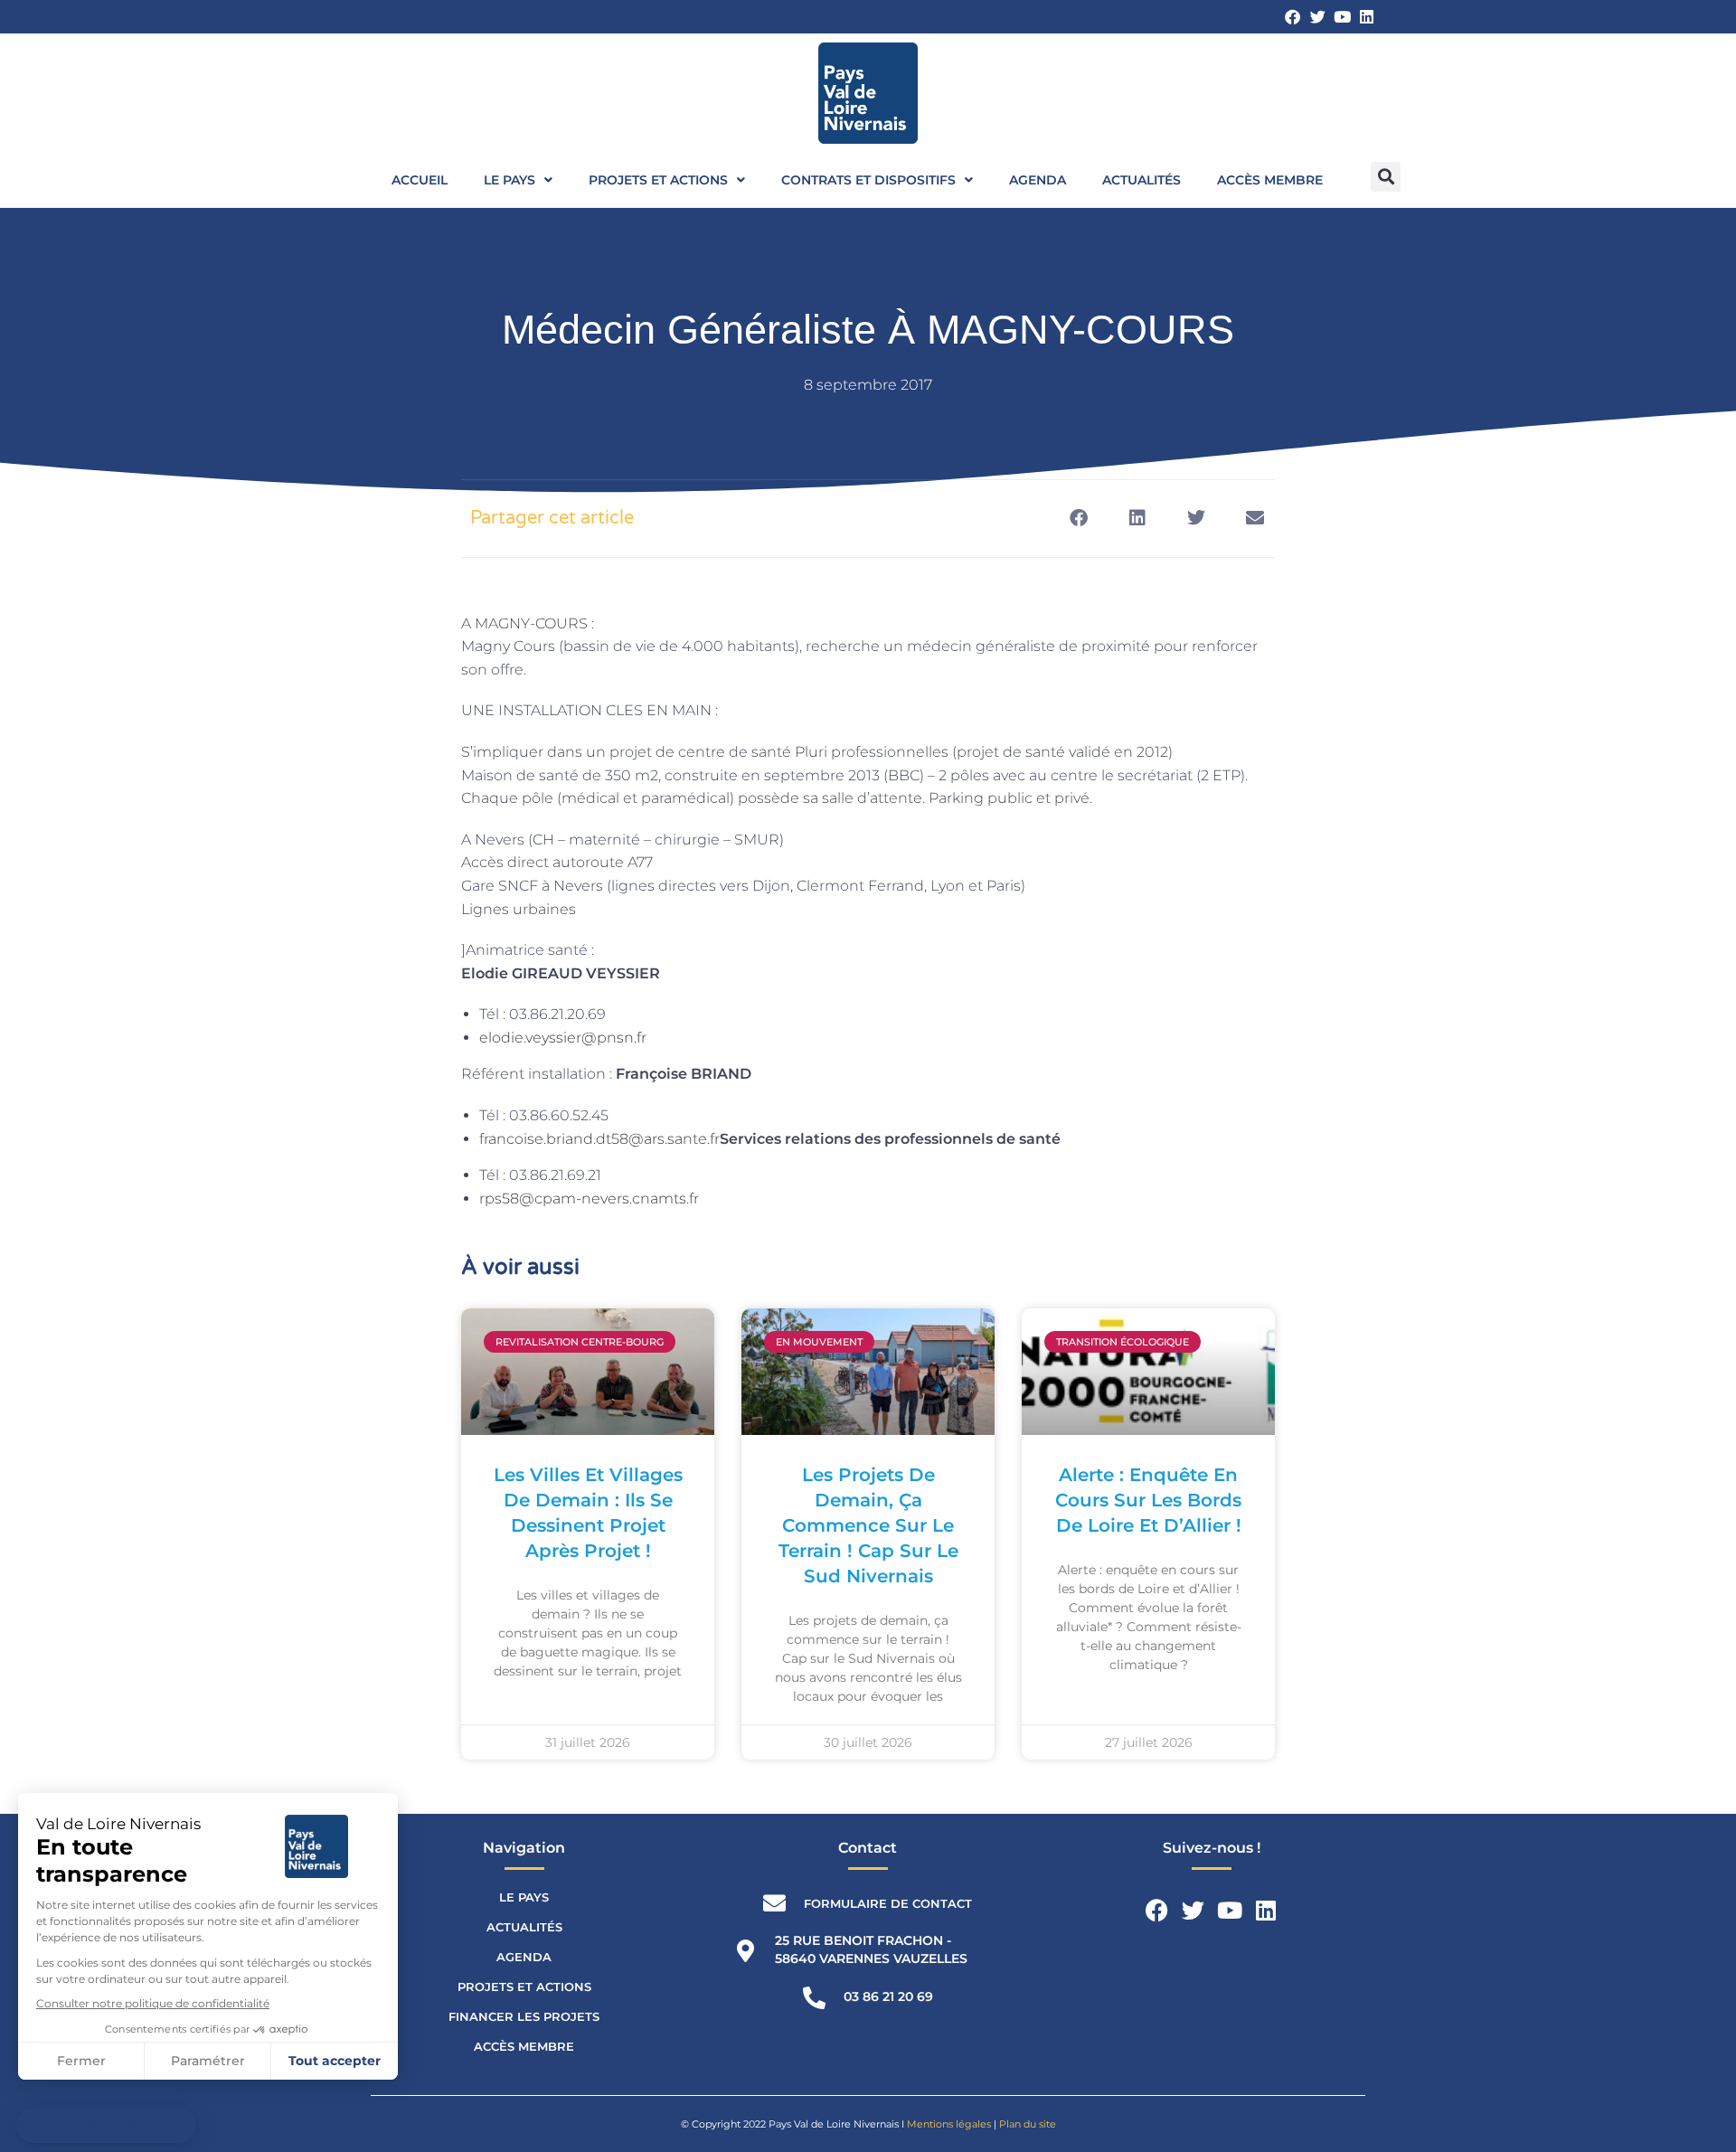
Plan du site (1028, 2124)
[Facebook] (1293, 17)
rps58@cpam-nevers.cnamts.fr (589, 1199)
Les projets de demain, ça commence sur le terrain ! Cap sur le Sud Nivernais (868, 1525)
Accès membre (1270, 180)
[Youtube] (1342, 17)
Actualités (1142, 180)
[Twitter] (1317, 17)
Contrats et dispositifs (868, 180)
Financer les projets (524, 2016)
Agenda (1038, 180)
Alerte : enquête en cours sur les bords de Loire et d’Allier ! (1148, 1500)
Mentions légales (949, 2124)
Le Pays (509, 180)
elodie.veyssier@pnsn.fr (563, 1038)
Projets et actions (658, 180)
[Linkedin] (1367, 17)
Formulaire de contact (888, 1903)
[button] (1386, 177)
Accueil (420, 180)
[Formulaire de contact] (774, 1903)
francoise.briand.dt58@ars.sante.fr (599, 1139)
